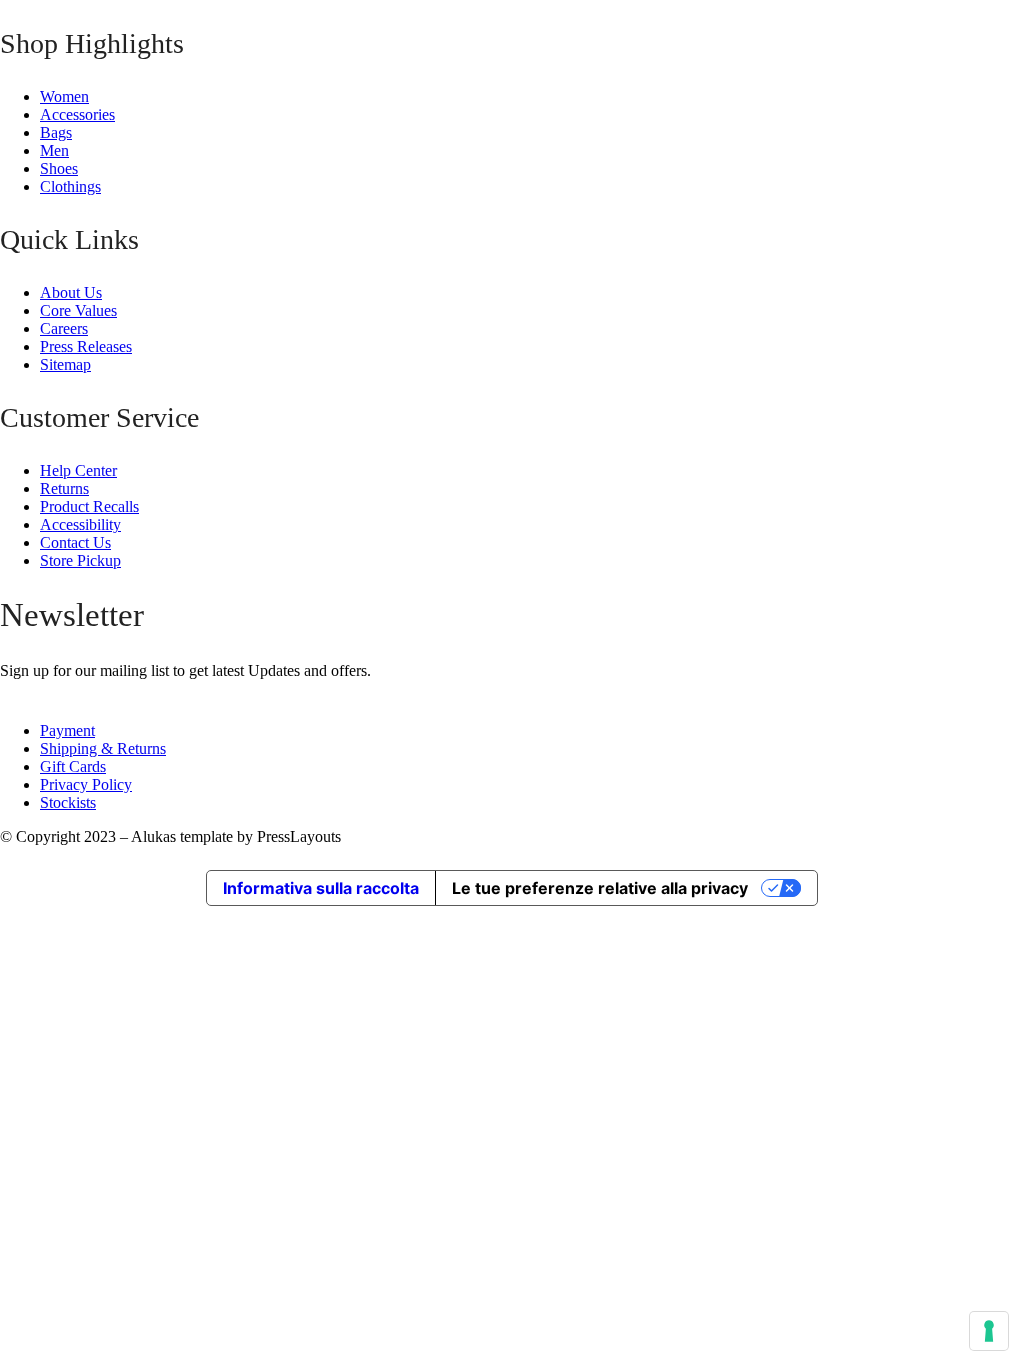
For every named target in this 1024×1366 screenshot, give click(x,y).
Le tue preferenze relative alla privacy (600, 888)
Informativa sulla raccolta (321, 888)
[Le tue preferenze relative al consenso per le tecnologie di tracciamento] (989, 1331)
